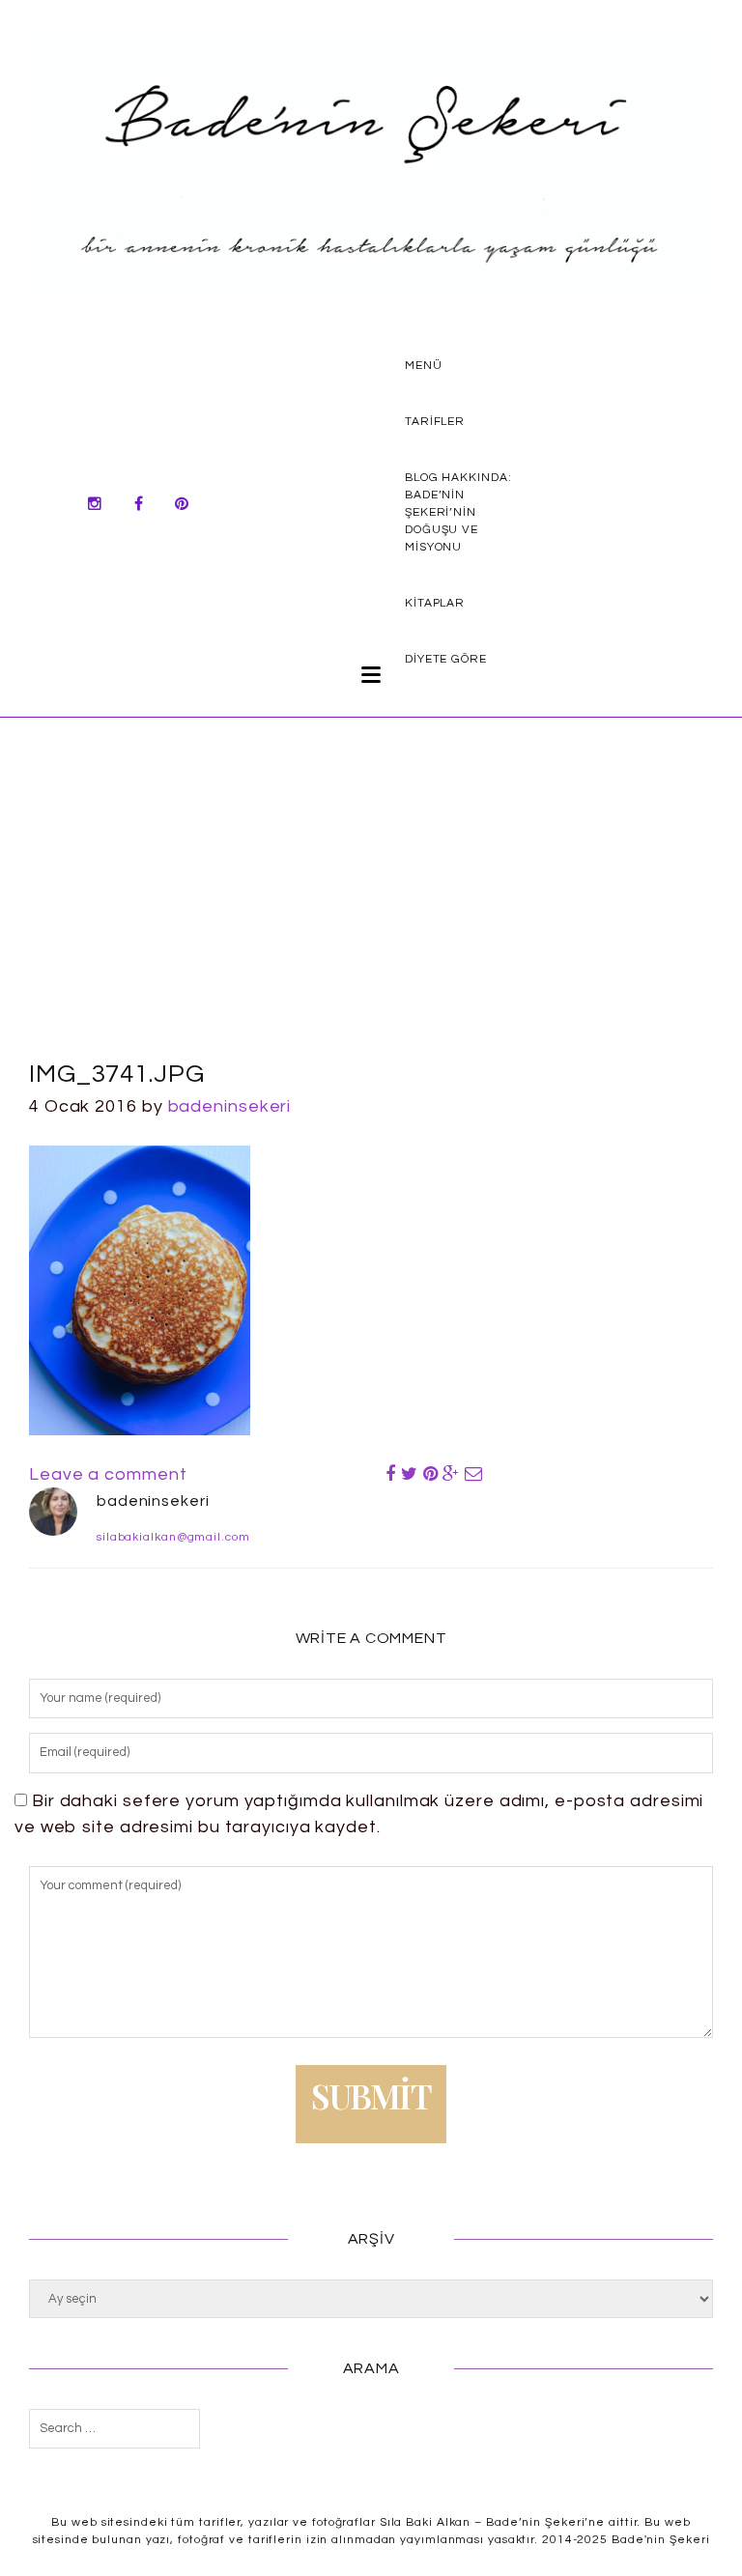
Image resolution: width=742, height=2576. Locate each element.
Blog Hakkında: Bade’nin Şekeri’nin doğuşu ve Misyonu (458, 512)
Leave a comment (108, 1474)
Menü (424, 366)
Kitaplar (435, 603)
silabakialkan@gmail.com (173, 1537)
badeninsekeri (230, 1106)
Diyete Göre (446, 659)
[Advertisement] (371, 911)
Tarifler (435, 422)
